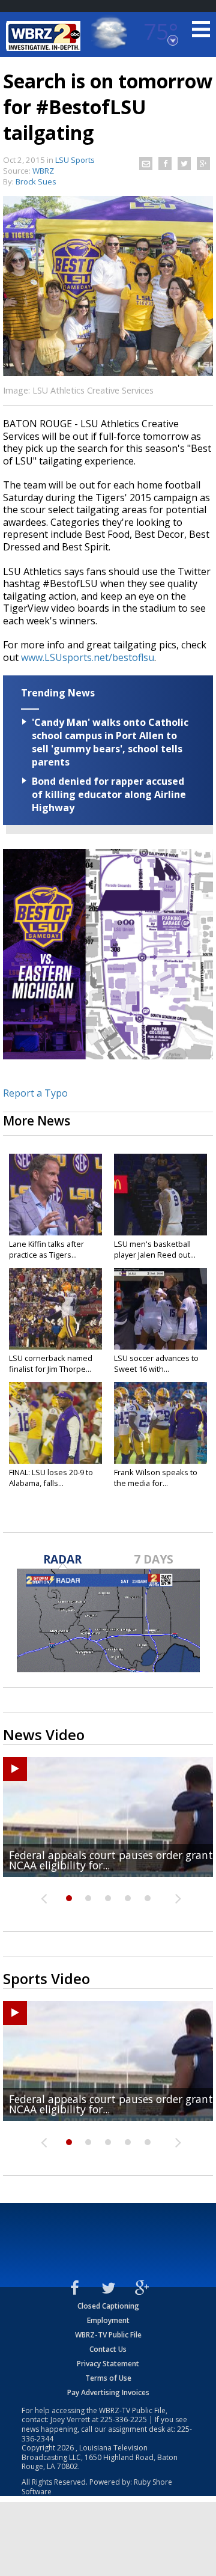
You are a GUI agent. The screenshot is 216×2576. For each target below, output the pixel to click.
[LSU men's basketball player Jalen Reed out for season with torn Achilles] (160, 1195)
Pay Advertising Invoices (108, 2392)
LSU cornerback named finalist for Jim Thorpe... (51, 1363)
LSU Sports (75, 160)
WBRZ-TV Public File (108, 2335)
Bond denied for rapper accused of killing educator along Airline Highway (109, 794)
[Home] (45, 36)
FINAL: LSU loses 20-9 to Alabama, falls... (51, 1478)
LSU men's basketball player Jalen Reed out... (155, 1249)
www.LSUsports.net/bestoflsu (88, 657)
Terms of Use (108, 2378)
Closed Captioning (108, 2306)
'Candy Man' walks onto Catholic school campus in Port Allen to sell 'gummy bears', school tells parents (110, 742)
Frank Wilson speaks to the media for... (156, 1478)
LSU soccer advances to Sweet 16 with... (156, 1363)
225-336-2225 (124, 2419)
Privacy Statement (108, 2364)
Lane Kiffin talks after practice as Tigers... (46, 1249)
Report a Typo (35, 1093)
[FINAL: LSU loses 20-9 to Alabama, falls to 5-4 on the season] (55, 1423)
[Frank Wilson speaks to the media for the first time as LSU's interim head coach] (160, 1423)
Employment (108, 2320)
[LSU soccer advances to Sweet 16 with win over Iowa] (160, 1309)
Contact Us (108, 2349)
